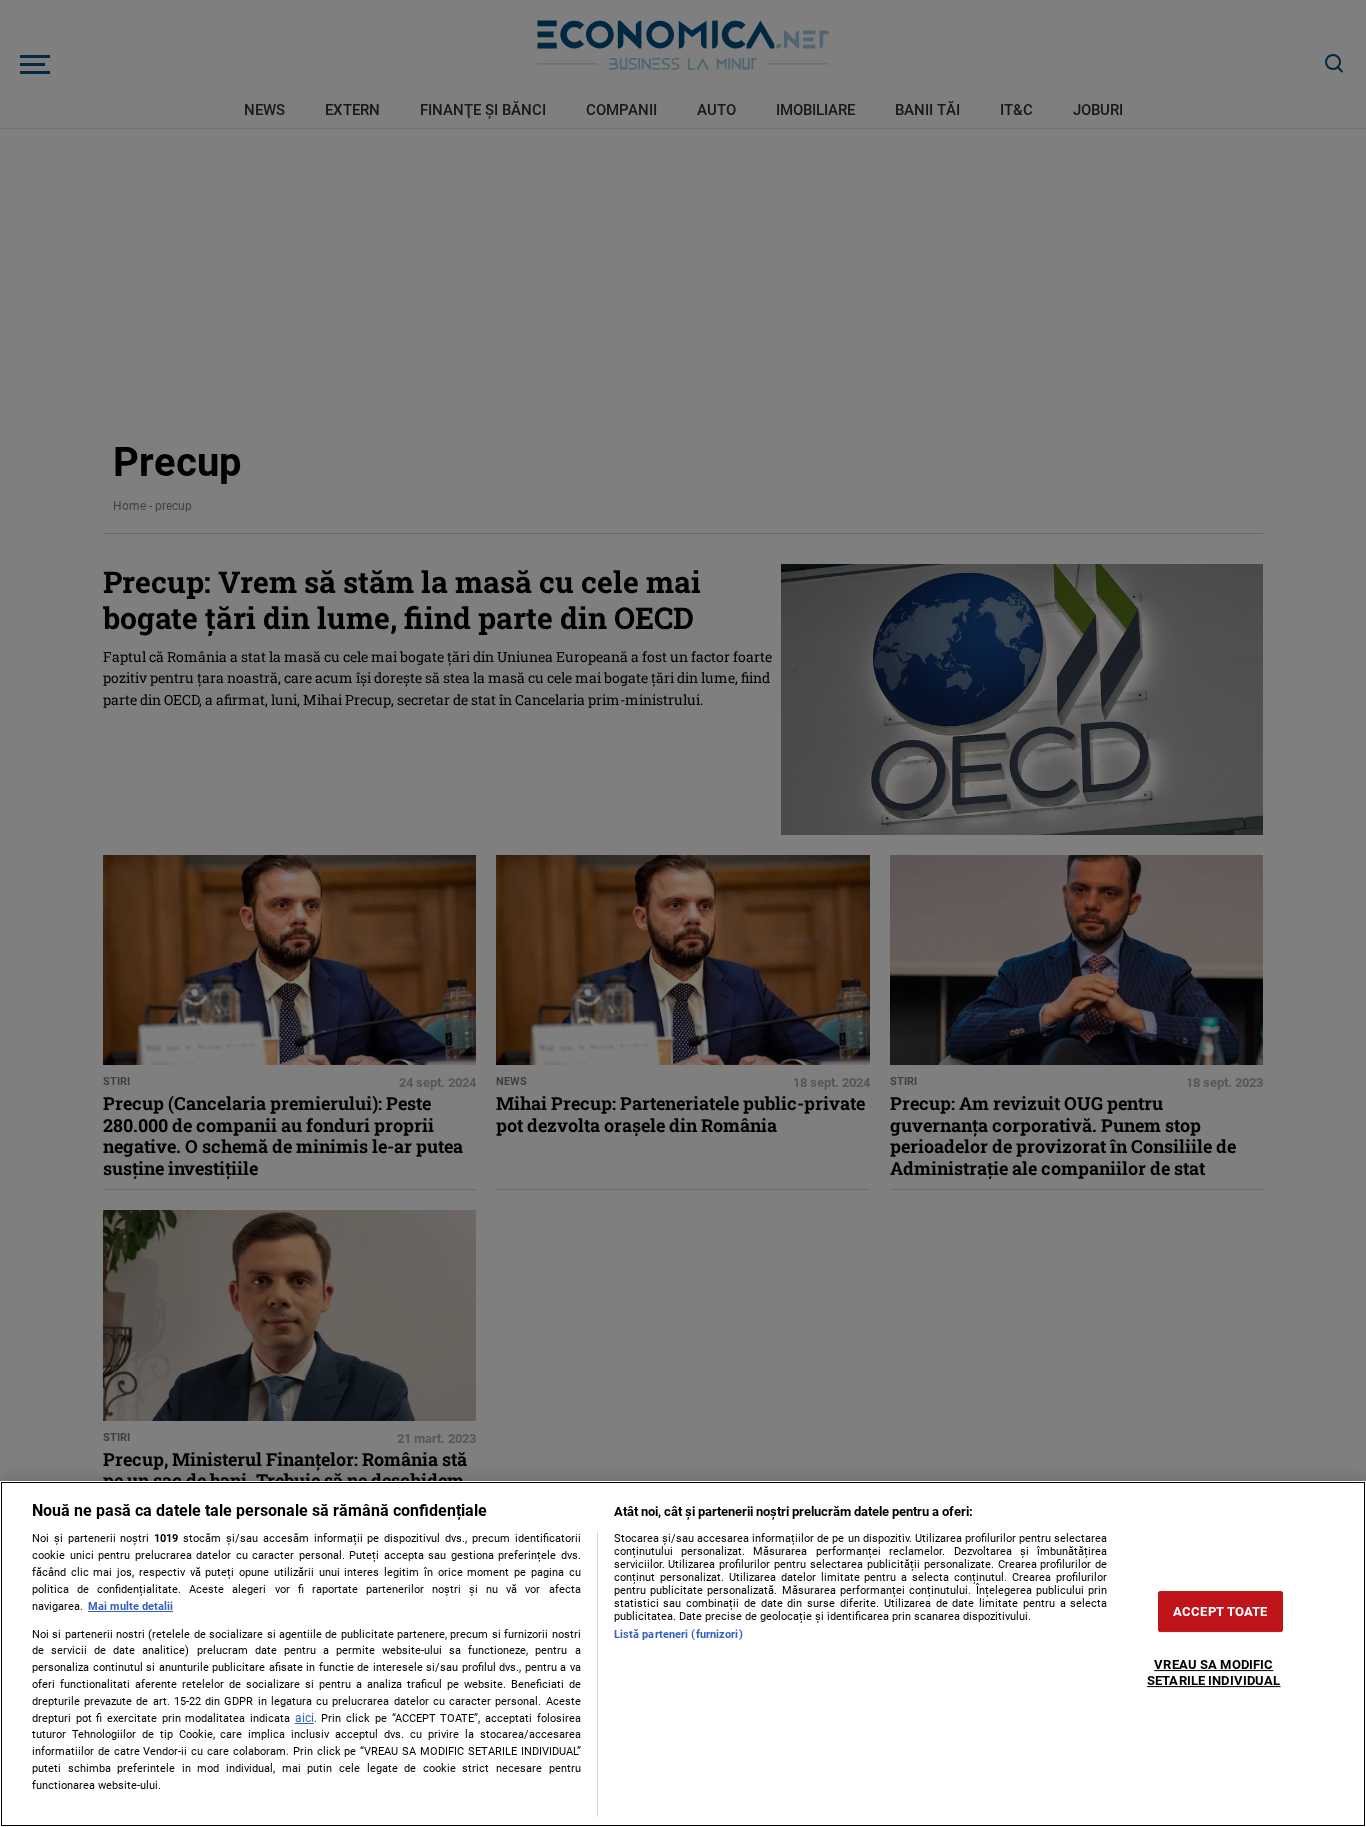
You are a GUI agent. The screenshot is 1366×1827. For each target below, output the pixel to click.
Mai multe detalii (130, 1606)
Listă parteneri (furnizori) (678, 1634)
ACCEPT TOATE (1220, 1611)
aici (304, 1718)
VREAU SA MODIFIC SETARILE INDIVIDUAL (1213, 1673)
